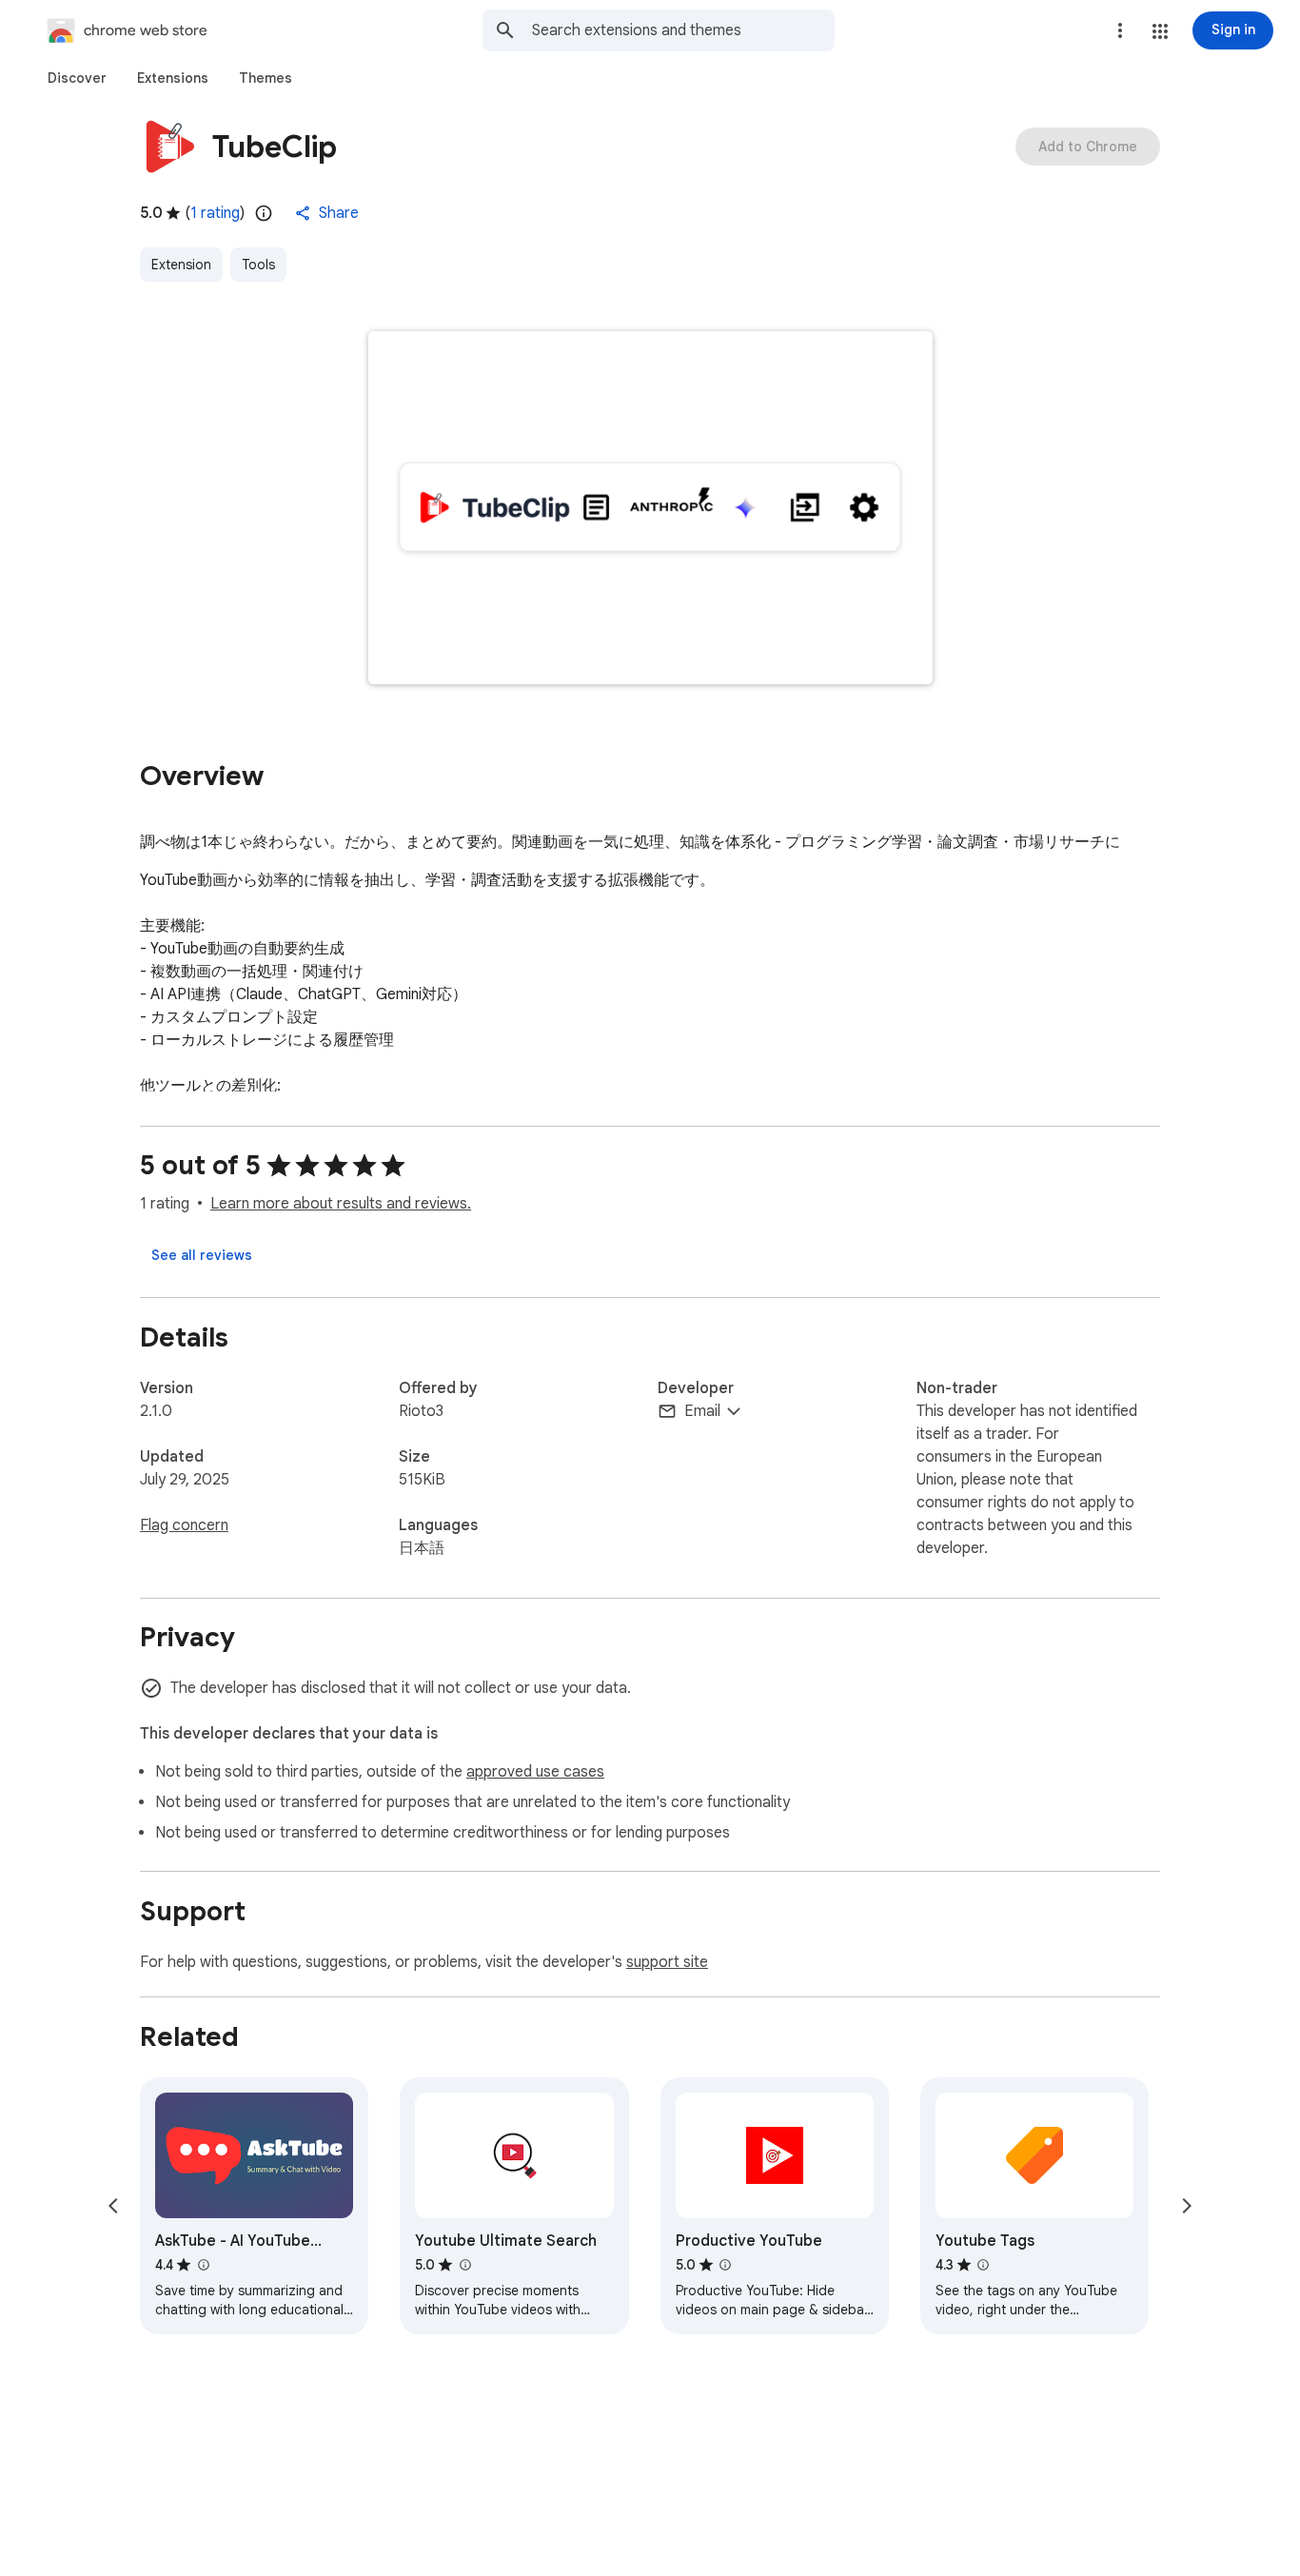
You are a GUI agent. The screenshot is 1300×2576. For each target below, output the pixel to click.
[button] (1160, 31)
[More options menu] (1120, 30)
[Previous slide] (113, 2206)
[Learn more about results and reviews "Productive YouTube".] (725, 2265)
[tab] (77, 78)
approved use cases (535, 1772)
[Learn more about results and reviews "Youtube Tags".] (983, 2265)
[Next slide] (1187, 2206)
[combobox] (683, 30)
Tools (258, 265)
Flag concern (184, 1525)
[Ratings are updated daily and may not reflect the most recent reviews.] (264, 213)
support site (667, 1962)
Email (702, 1411)
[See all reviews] (202, 1255)
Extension (181, 265)
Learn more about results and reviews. (341, 1204)
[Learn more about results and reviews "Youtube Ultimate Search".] (464, 2265)
